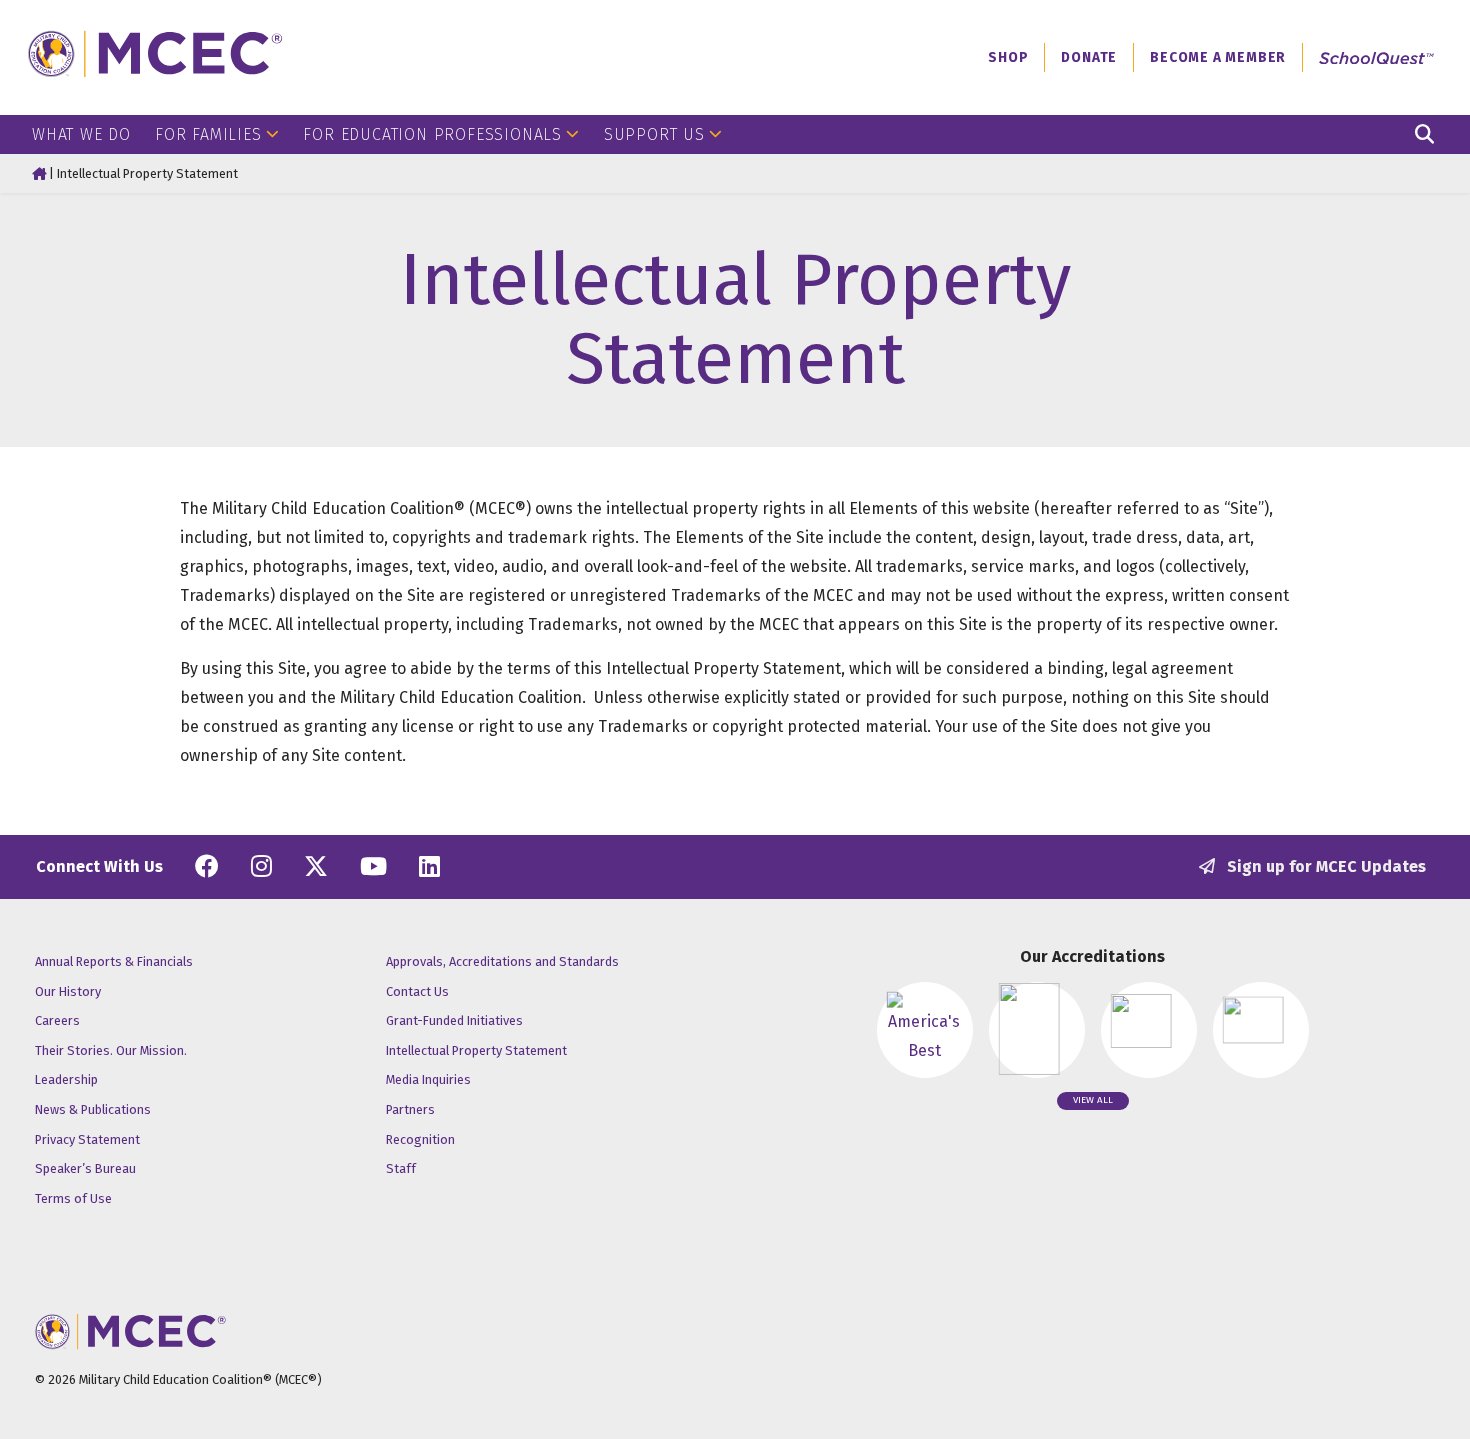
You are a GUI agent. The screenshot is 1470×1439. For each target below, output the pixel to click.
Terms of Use (73, 1198)
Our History (68, 991)
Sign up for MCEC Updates (1324, 866)
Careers (57, 1020)
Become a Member (1218, 57)
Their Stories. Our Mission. (111, 1050)
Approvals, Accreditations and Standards (502, 961)
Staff (401, 1168)
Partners (410, 1109)
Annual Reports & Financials (114, 961)
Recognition (420, 1139)
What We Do (81, 134)
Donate (1089, 57)
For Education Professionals (432, 134)
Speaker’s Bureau (85, 1168)
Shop (1008, 57)
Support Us (654, 134)
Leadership (66, 1079)
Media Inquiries (428, 1079)
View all (1093, 1100)
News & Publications (93, 1109)
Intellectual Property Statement (476, 1050)
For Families (208, 134)
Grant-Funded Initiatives (454, 1020)
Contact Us (417, 991)
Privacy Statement (87, 1139)
